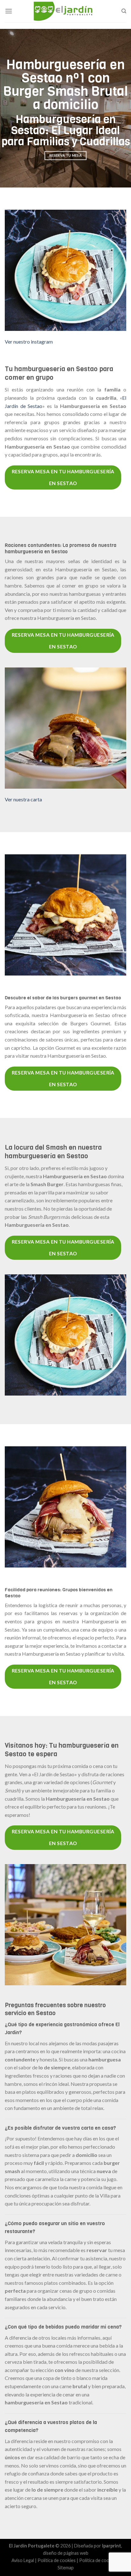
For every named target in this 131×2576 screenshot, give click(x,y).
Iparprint (112, 2546)
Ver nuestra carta (23, 799)
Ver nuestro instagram (29, 342)
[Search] (124, 11)
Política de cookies (57, 2560)
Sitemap (66, 2568)
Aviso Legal (23, 2560)
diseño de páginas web (66, 2553)
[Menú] (9, 11)
